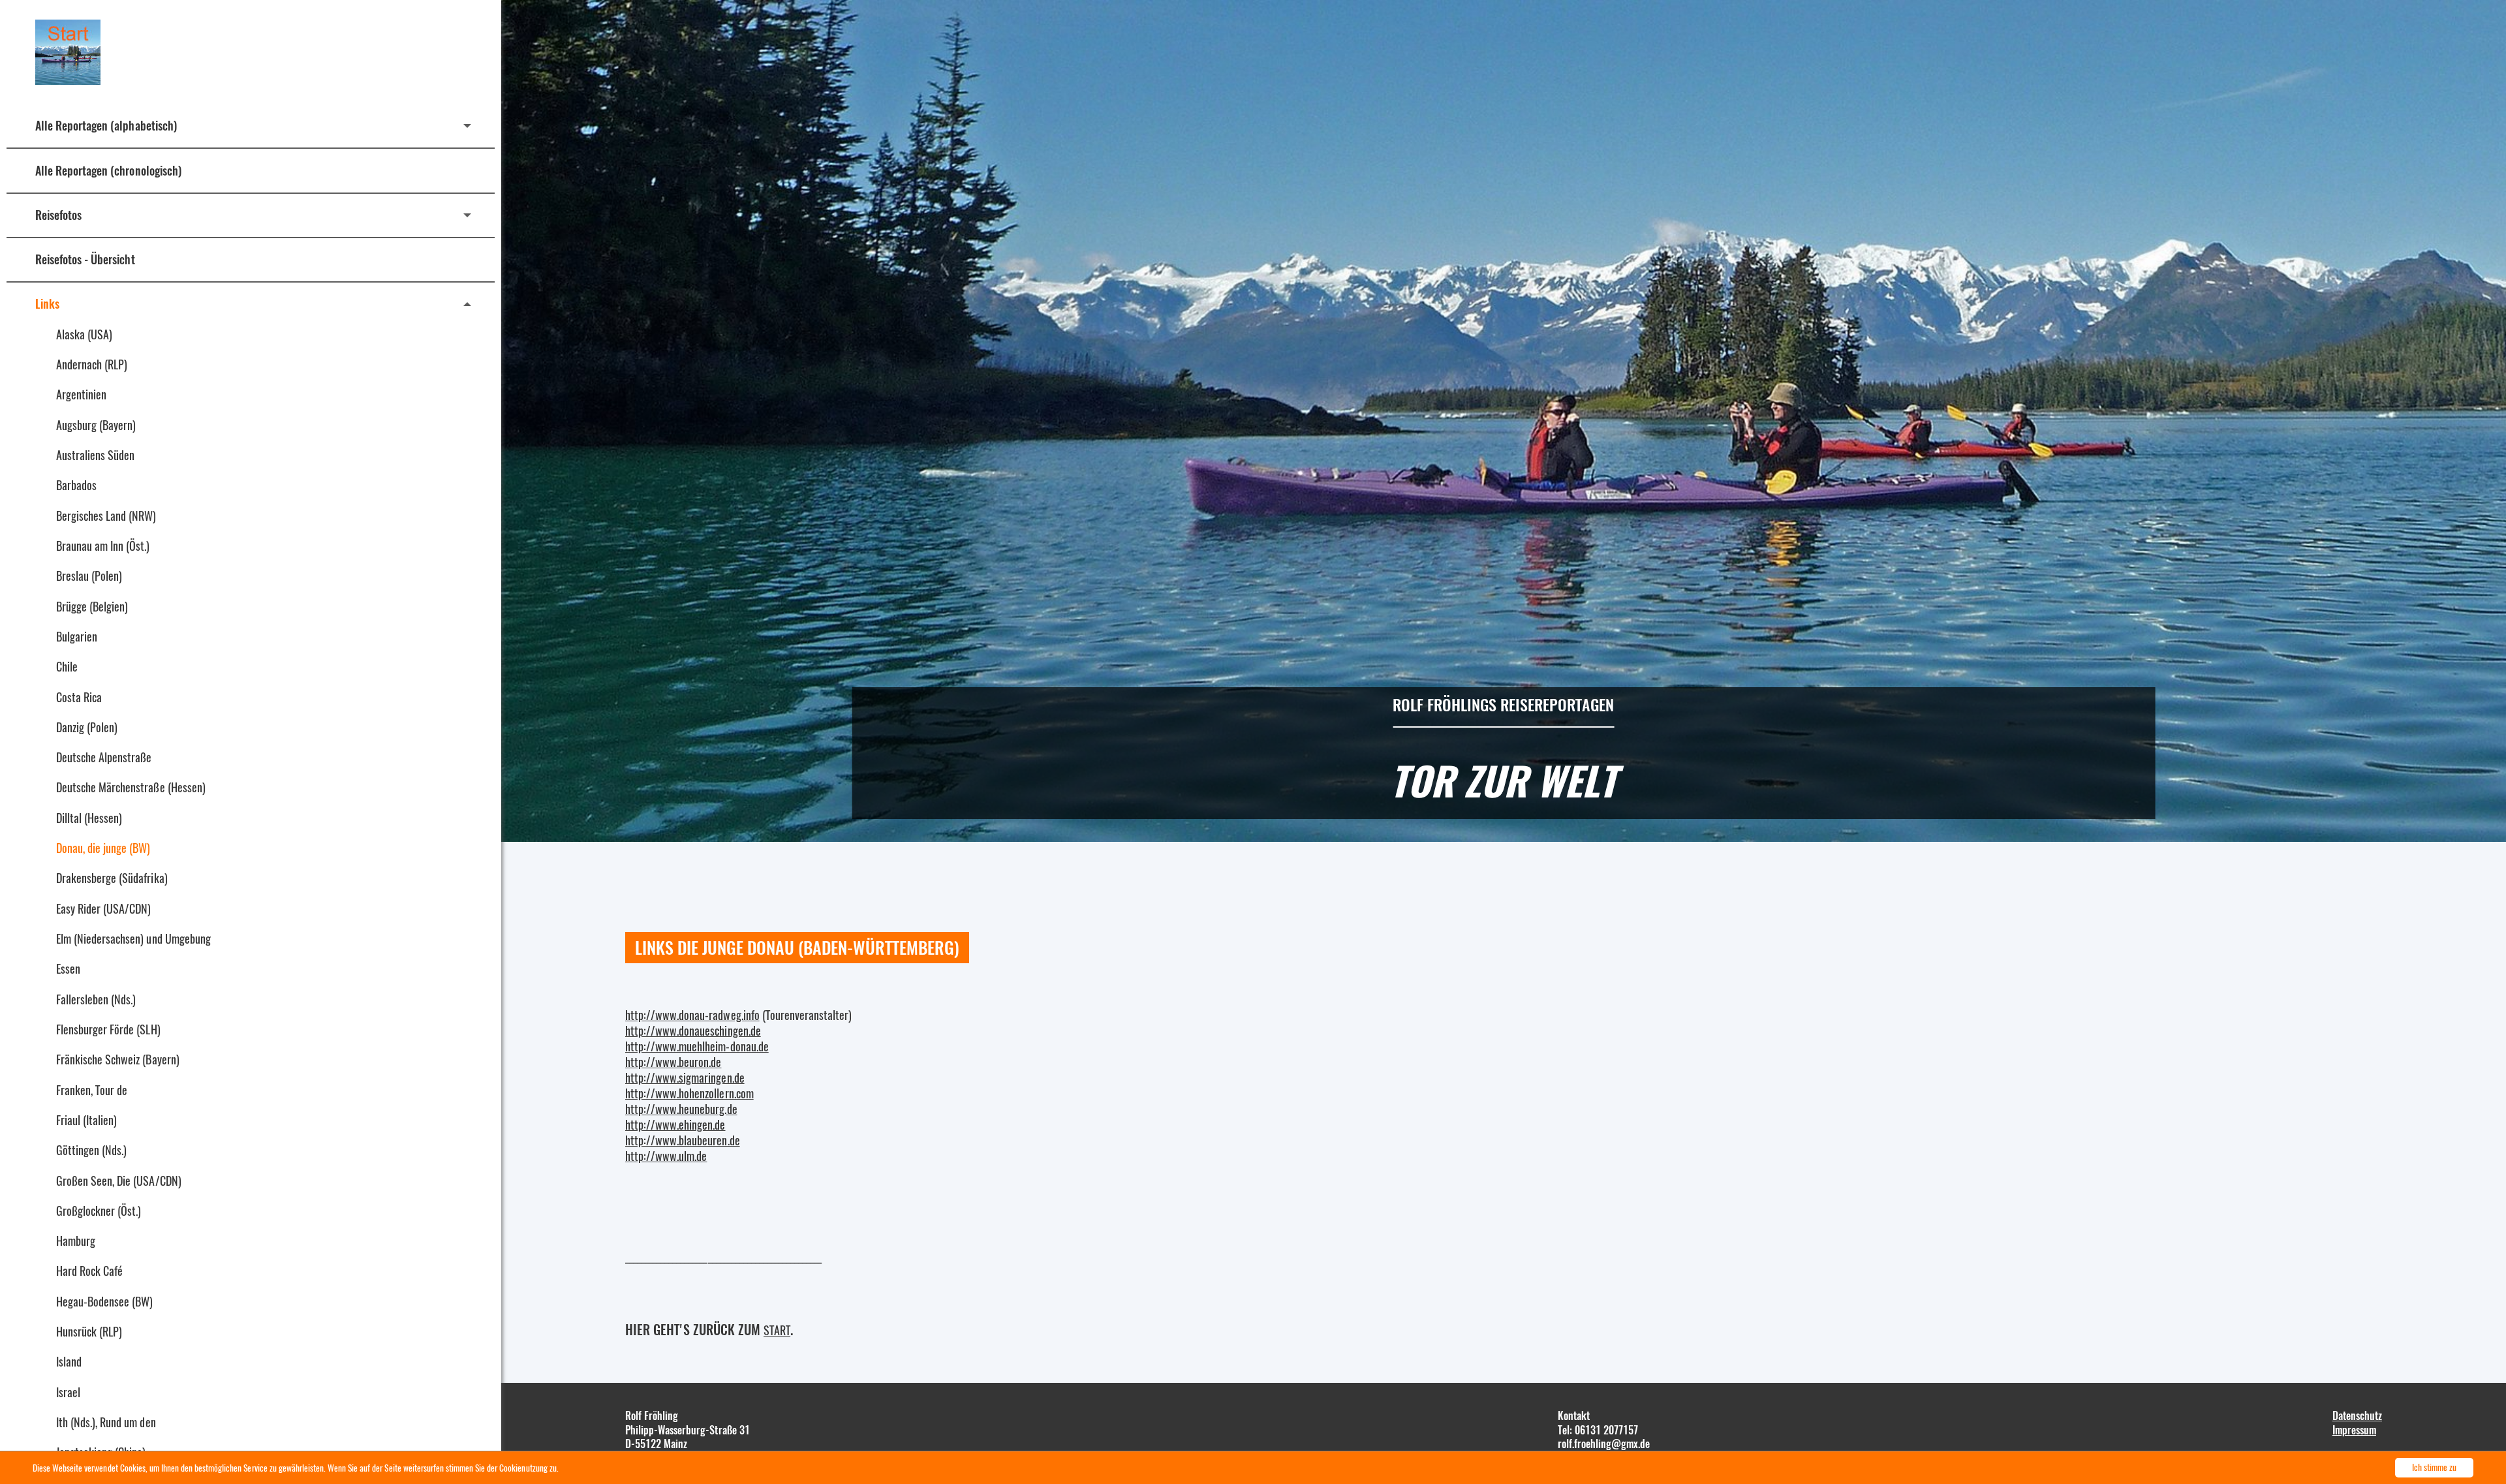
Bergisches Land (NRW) (106, 516)
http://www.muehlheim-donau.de (697, 1046)
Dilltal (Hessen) (89, 818)
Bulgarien (77, 636)
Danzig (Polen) (87, 727)
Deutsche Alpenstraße (104, 757)
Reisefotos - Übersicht (85, 259)
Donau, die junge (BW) (103, 848)
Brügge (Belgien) (92, 606)
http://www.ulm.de (666, 1156)
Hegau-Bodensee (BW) (104, 1301)
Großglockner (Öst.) (99, 1211)
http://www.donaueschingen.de (693, 1030)
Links (47, 303)
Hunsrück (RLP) (89, 1331)
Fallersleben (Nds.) (96, 999)
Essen (68, 968)
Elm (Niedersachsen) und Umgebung (133, 938)
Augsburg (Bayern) (96, 425)
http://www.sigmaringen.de (685, 1077)
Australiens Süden (95, 455)
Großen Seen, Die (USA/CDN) (119, 1181)
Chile (67, 666)
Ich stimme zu (2434, 1467)
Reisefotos (58, 215)
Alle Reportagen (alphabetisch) (106, 125)
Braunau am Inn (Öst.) (103, 546)
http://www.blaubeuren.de (683, 1140)
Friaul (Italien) (86, 1120)
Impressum (2354, 1430)
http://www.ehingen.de (675, 1124)
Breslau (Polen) (89, 576)
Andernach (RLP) (92, 364)
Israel (68, 1392)
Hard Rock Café (89, 1271)
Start (777, 1330)
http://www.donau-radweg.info (692, 1015)
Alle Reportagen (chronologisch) (108, 170)
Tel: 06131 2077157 (1598, 1430)
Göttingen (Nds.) (91, 1150)
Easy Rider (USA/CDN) (103, 908)
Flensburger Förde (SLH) (108, 1029)
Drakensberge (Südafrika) (112, 878)
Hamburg (76, 1241)
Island (69, 1361)
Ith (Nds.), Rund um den (106, 1422)
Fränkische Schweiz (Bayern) (118, 1059)
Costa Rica (79, 697)
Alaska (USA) (84, 334)
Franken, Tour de (92, 1090)
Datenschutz (2357, 1415)
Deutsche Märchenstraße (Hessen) (131, 787)
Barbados (76, 485)
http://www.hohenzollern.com (689, 1093)
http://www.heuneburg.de (681, 1109)
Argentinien (81, 394)
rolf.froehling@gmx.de (1604, 1444)
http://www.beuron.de (673, 1062)
